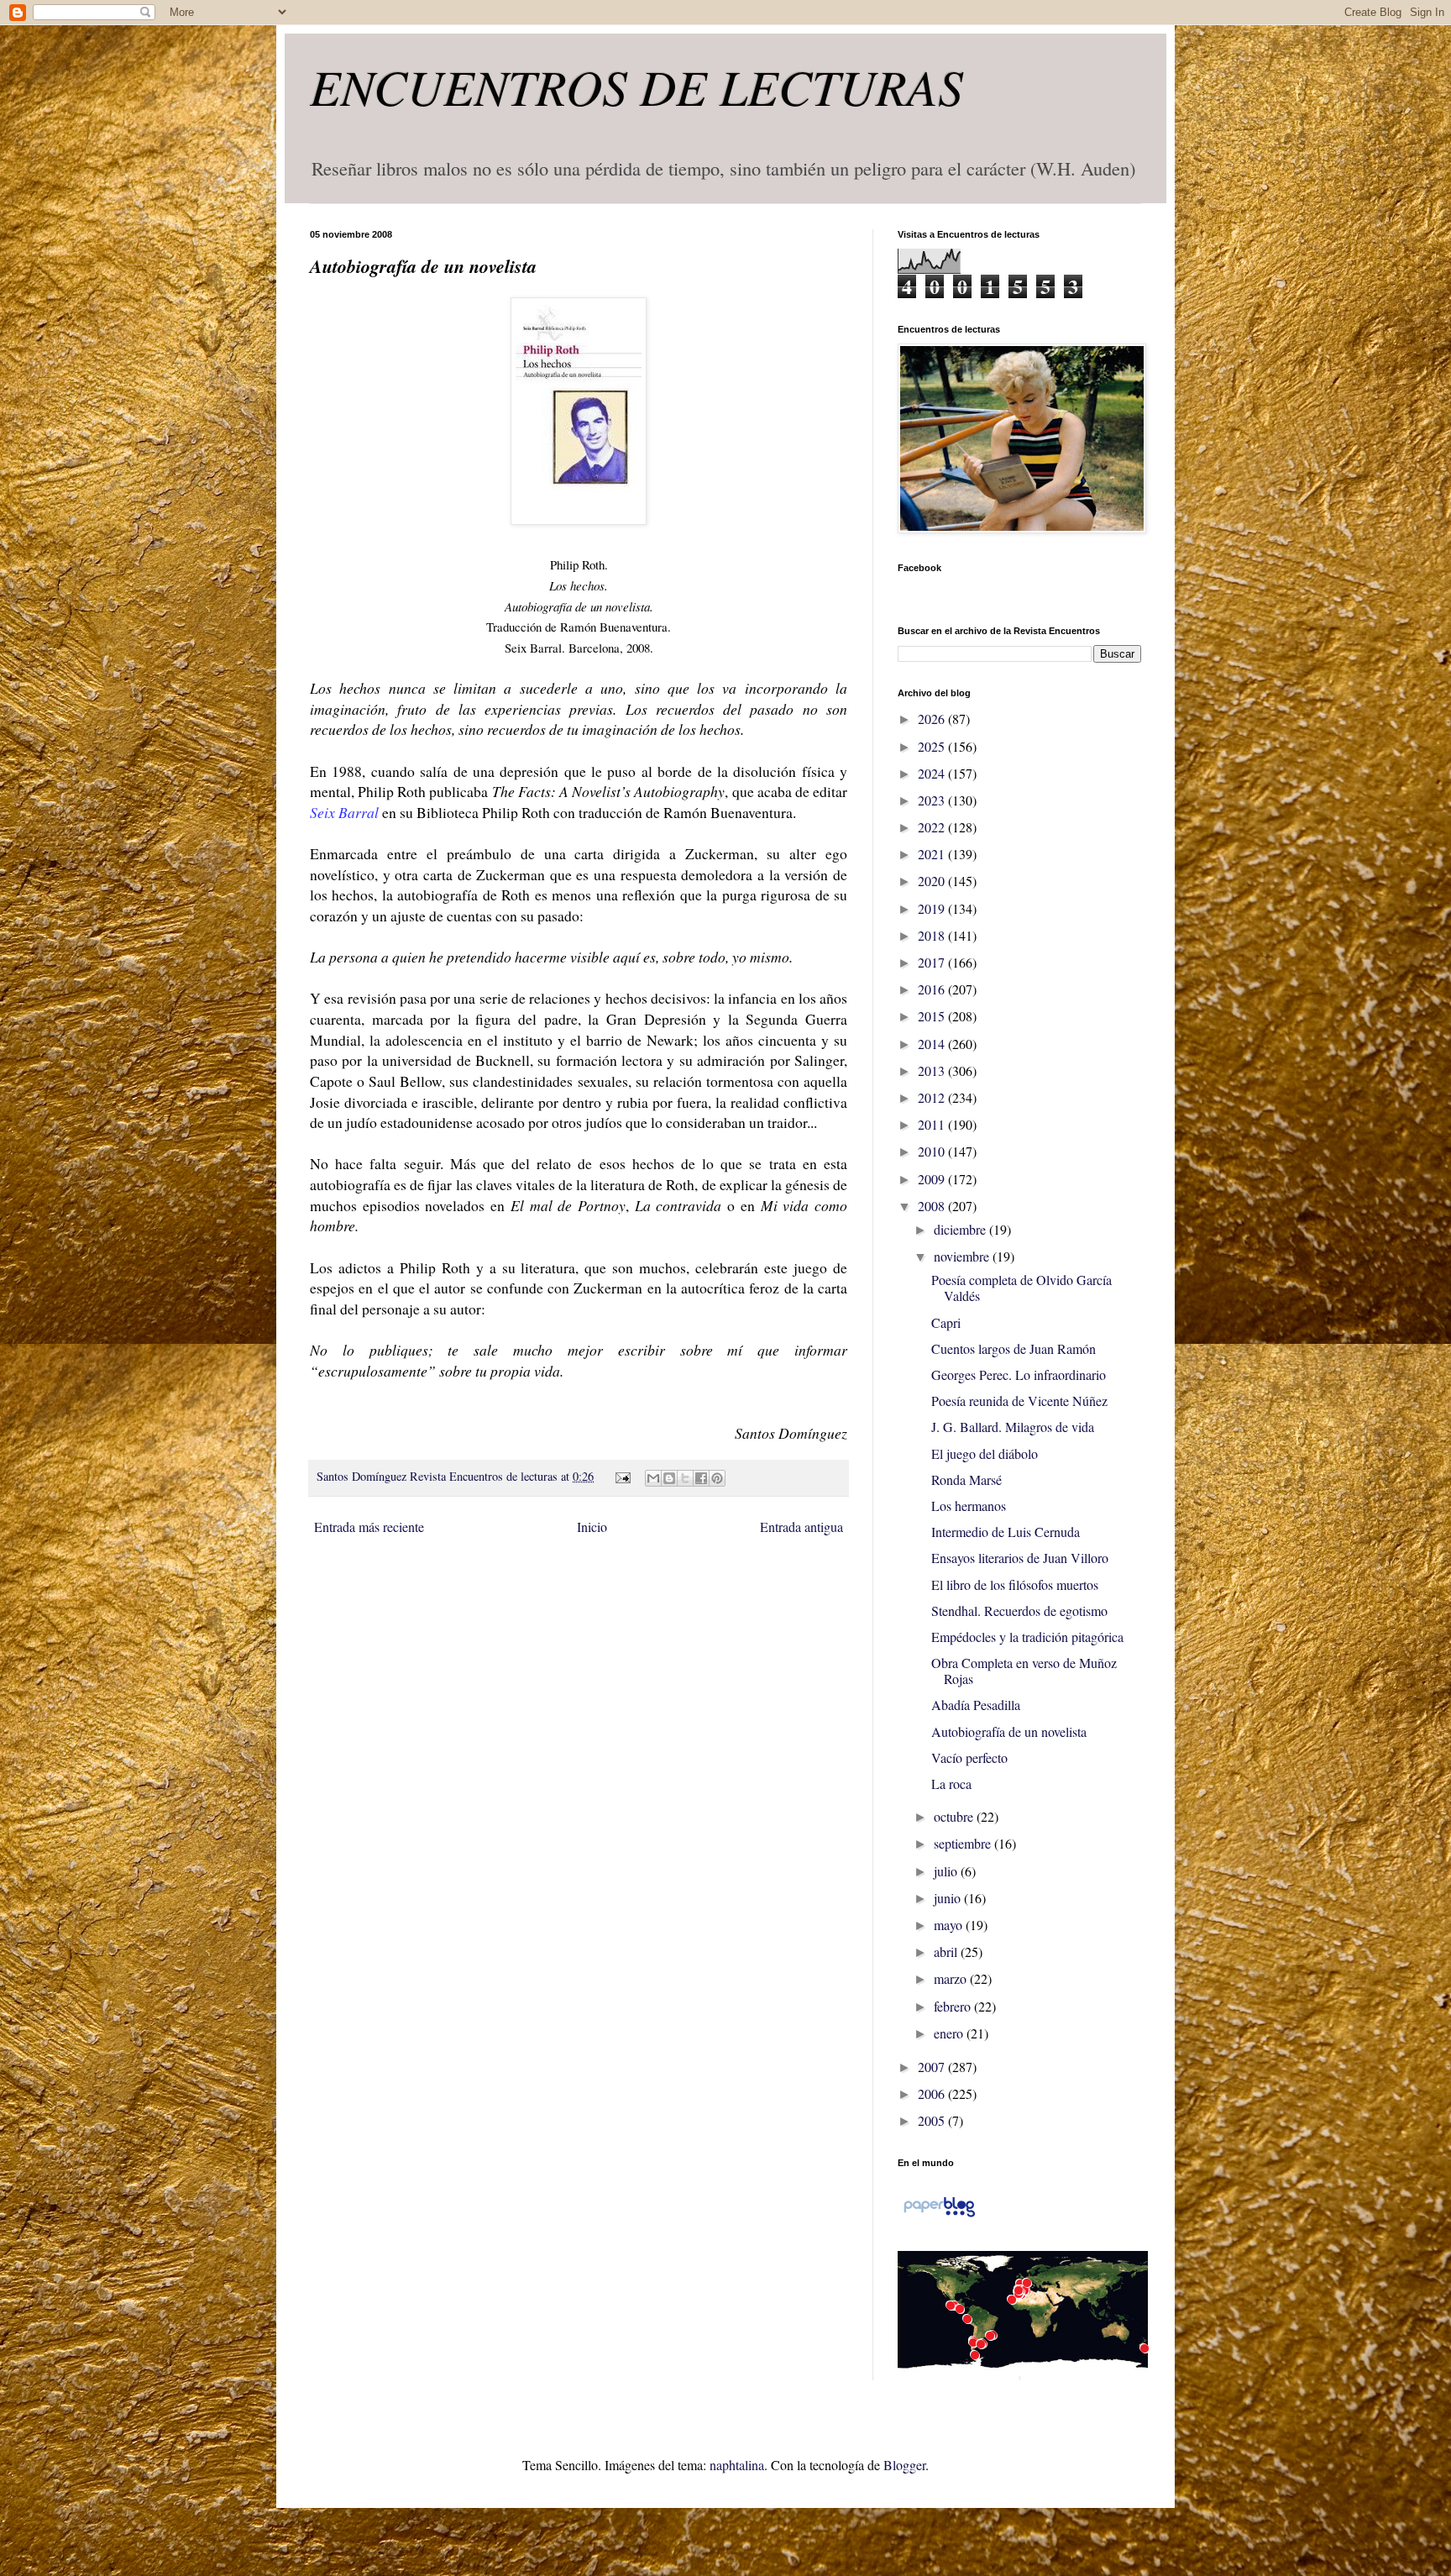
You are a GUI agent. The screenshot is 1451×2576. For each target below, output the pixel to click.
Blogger (904, 2465)
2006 (933, 2093)
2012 (933, 1097)
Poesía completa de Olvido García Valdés (1021, 1288)
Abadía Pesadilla (976, 1705)
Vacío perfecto (969, 1758)
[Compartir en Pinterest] (717, 1478)
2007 (933, 2067)
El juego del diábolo (985, 1453)
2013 (933, 1070)
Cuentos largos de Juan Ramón (1014, 1348)
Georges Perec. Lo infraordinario (1019, 1375)
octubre (955, 1816)
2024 (933, 773)
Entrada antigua (801, 1527)
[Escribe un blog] (669, 1478)
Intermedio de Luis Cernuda (1006, 1532)
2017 (933, 962)
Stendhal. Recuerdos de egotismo (1019, 1611)
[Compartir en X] (685, 1478)
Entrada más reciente (369, 1527)
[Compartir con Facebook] (701, 1478)
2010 (933, 1151)
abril (947, 1952)
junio (949, 1898)
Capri (946, 1322)
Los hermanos (969, 1506)
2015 (933, 1016)
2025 (933, 746)
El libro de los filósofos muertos (1015, 1584)
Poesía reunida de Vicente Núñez (1019, 1401)
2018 (933, 935)
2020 (933, 881)
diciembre (961, 1229)
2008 (933, 1206)
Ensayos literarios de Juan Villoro (1020, 1558)
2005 (933, 2120)
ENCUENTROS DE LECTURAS (636, 86)
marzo (952, 1978)
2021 (933, 854)
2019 (933, 908)
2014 (933, 1044)
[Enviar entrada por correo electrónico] (621, 1476)
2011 (933, 1124)
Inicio (592, 1527)
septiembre (964, 1843)
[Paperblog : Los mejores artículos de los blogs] (939, 2215)
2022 (933, 827)
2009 (933, 1179)
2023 (933, 800)
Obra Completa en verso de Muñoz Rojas (1024, 1671)
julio (947, 1871)
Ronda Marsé (966, 1479)
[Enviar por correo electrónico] (653, 1478)
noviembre (963, 1256)
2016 (933, 989)
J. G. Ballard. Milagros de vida (1013, 1427)
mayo (950, 1925)
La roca (951, 1784)
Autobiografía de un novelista (1009, 1731)
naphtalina (737, 2465)
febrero (954, 2006)
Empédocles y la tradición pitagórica (1027, 1637)
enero (950, 2033)
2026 (933, 719)
